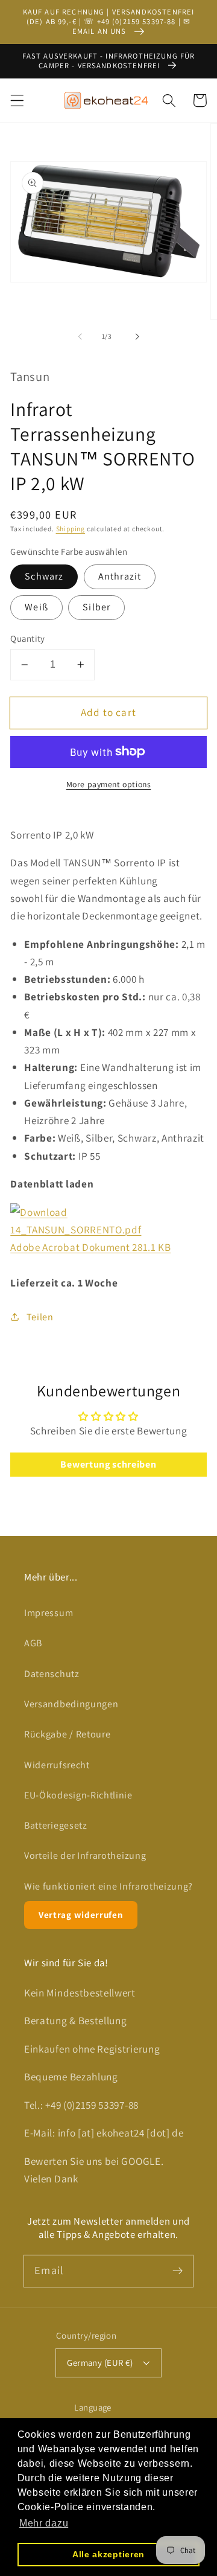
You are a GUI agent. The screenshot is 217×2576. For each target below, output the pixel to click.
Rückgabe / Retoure (67, 1734)
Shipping (71, 529)
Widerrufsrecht (57, 1765)
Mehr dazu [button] (44, 2523)
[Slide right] (137, 337)
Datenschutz (52, 1674)
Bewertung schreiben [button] (108, 1464)
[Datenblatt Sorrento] (39, 1212)
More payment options (109, 784)
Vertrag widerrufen (81, 1915)
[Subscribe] (178, 2271)
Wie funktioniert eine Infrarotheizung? (108, 1886)
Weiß (36, 607)
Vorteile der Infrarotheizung (85, 1855)
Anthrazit (120, 576)
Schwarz (44, 576)
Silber (96, 607)
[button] (17, 101)
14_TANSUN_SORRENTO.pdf (76, 1229)
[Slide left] (80, 337)
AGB (33, 1643)
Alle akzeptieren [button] (108, 2554)
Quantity (28, 638)
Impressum (49, 1613)
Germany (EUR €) (100, 2363)
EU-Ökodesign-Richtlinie (78, 1795)
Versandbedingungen (71, 1704)
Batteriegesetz (56, 1825)
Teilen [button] (40, 1317)
